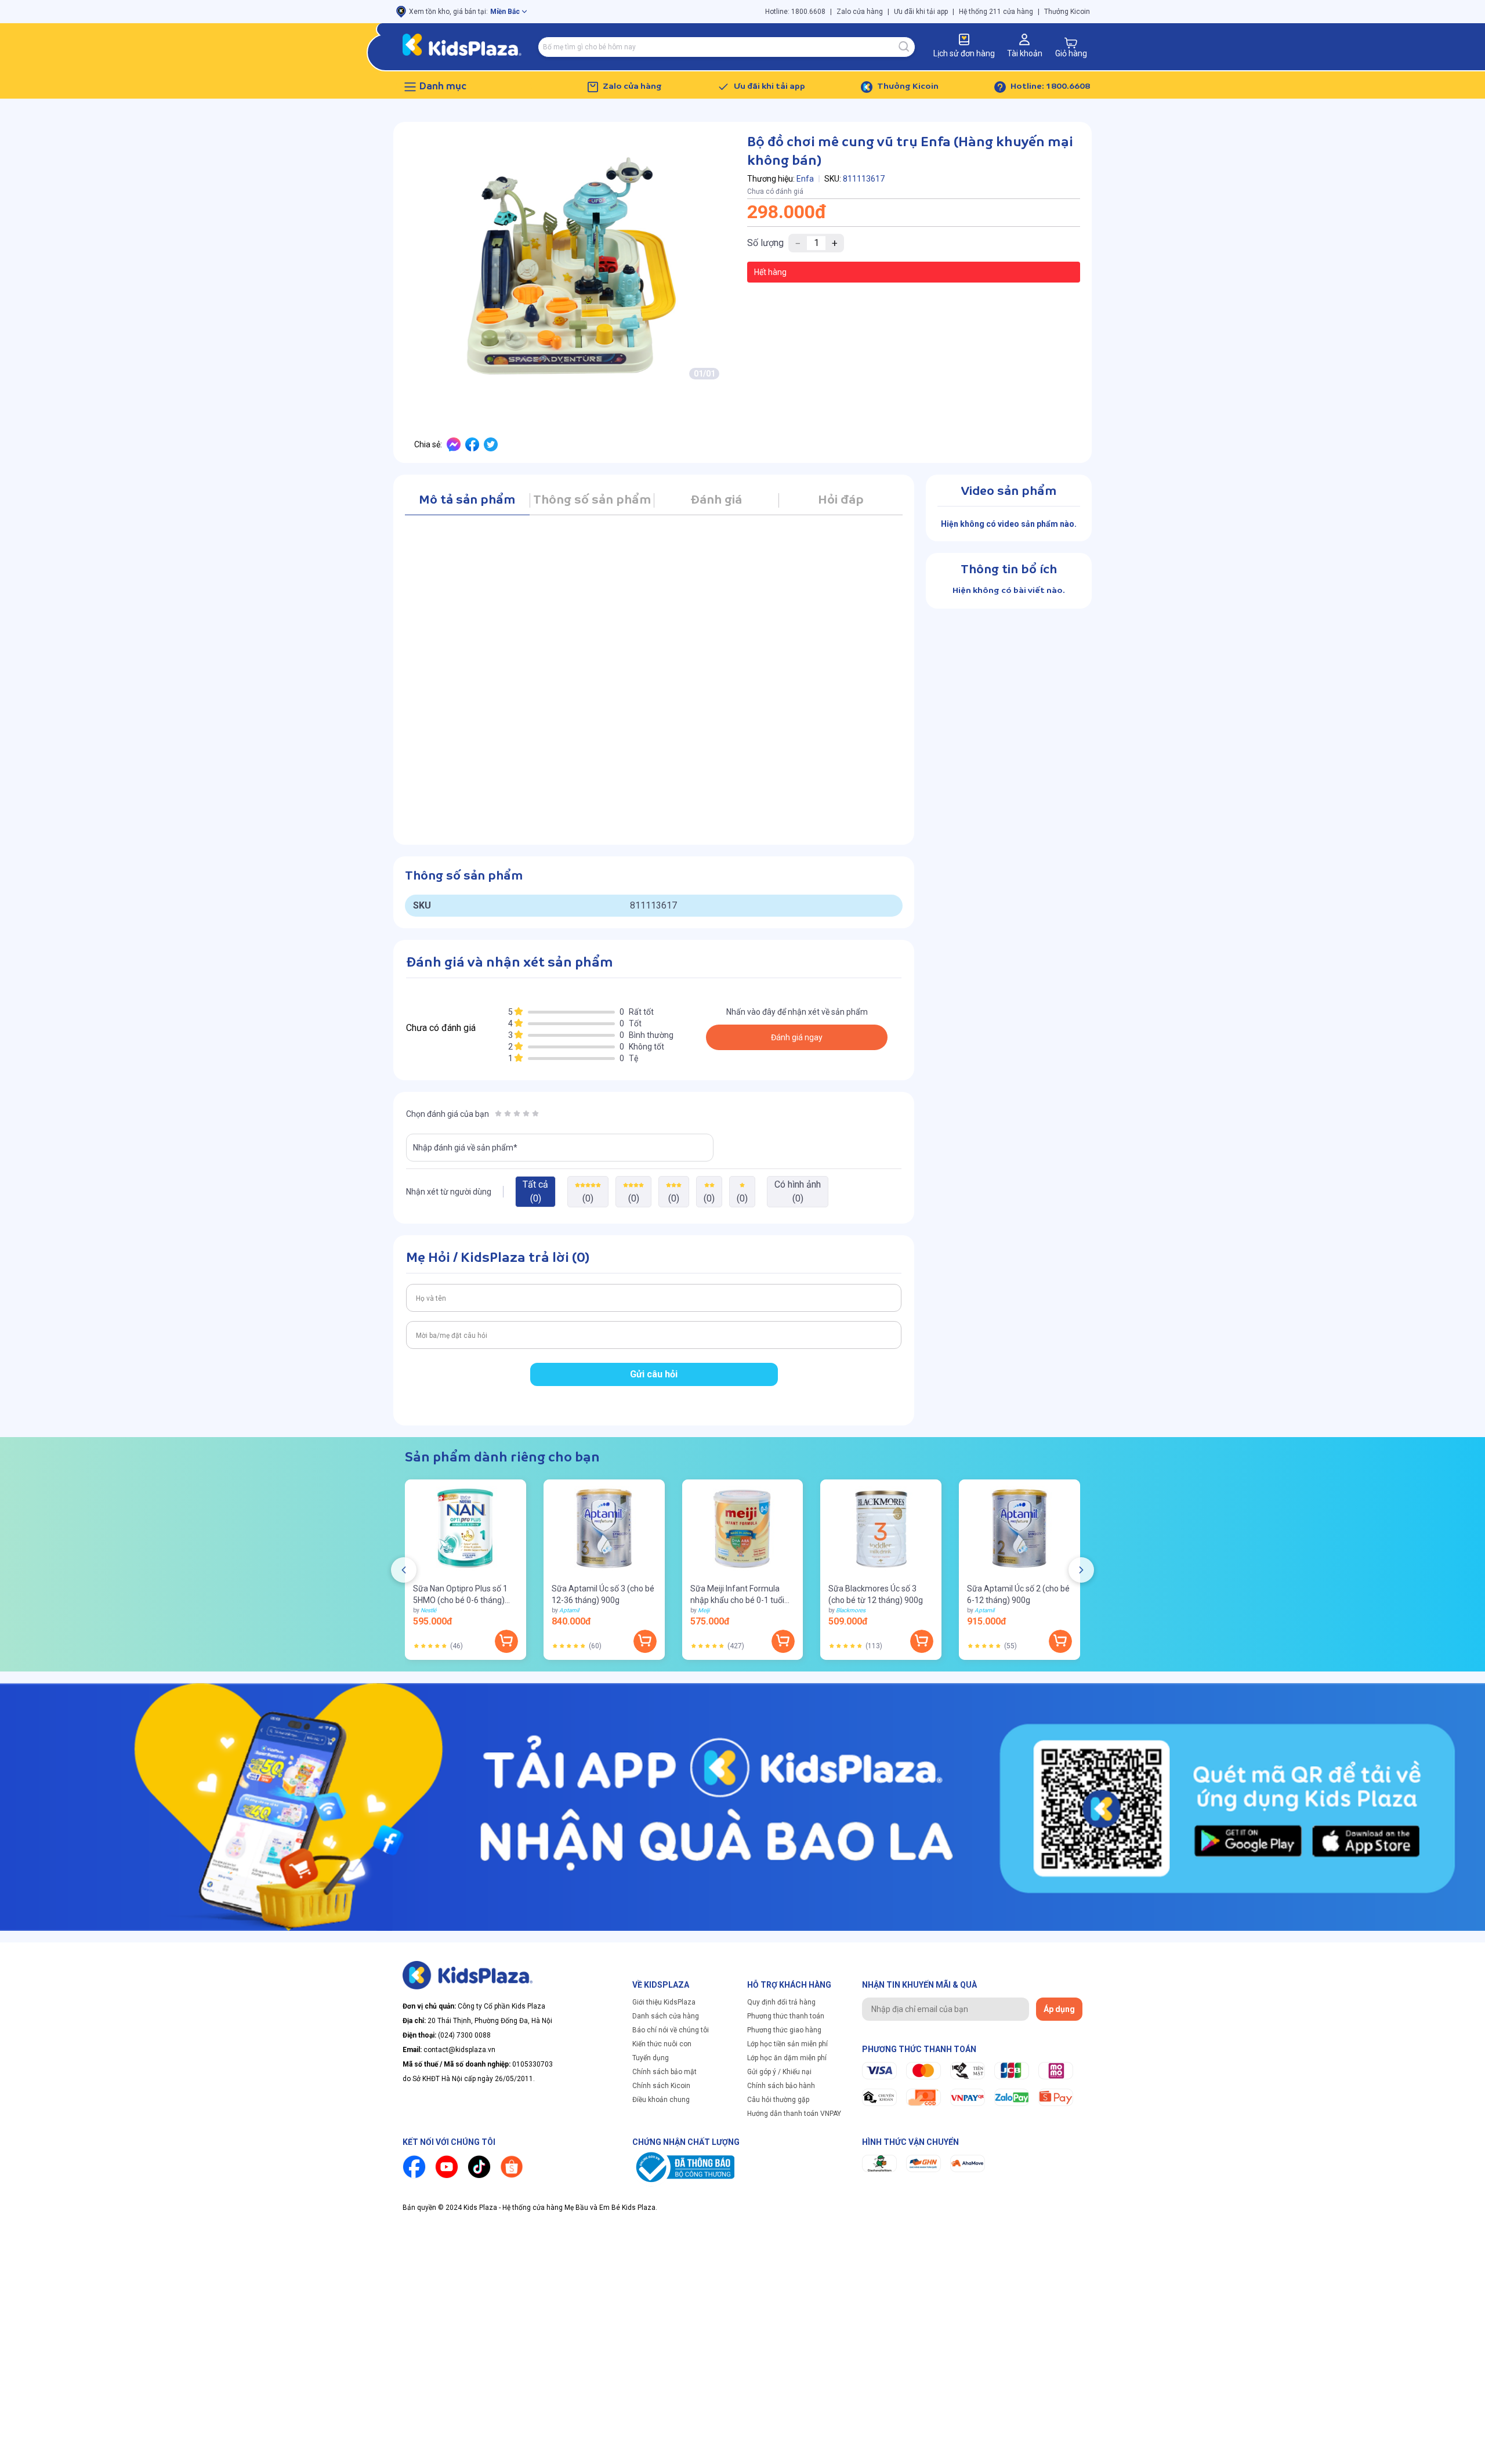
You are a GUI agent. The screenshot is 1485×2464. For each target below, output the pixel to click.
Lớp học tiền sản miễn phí (787, 2044)
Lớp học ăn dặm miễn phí (787, 2058)
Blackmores (851, 1610)
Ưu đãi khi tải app (921, 12)
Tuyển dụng (651, 2058)
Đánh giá (716, 500)
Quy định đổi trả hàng (781, 2002)
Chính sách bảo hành (781, 2086)
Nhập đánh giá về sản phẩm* (465, 1148)
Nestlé (428, 1610)
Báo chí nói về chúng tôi (671, 2030)
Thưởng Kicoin (1067, 12)
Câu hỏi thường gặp (778, 2100)
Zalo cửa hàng (860, 12)
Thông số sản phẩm (592, 500)
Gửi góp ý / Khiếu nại (779, 2072)
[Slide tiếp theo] (1081, 1570)
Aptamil (569, 1610)
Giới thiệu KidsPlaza (664, 2002)
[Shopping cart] (1071, 43)
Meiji (704, 1610)
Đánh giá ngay (797, 1037)
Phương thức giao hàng (784, 2030)
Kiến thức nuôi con (662, 2044)
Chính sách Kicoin (661, 2086)
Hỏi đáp (841, 500)
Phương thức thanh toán (786, 2016)
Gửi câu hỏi (654, 1374)
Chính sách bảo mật (664, 2072)
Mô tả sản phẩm (467, 500)
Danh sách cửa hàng (666, 2016)
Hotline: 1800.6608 (795, 12)
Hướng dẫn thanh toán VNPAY (794, 2114)
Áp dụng (1059, 2009)
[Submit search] (904, 47)
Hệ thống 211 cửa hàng (996, 12)
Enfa (805, 179)
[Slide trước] (404, 1570)
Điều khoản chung (661, 2100)
